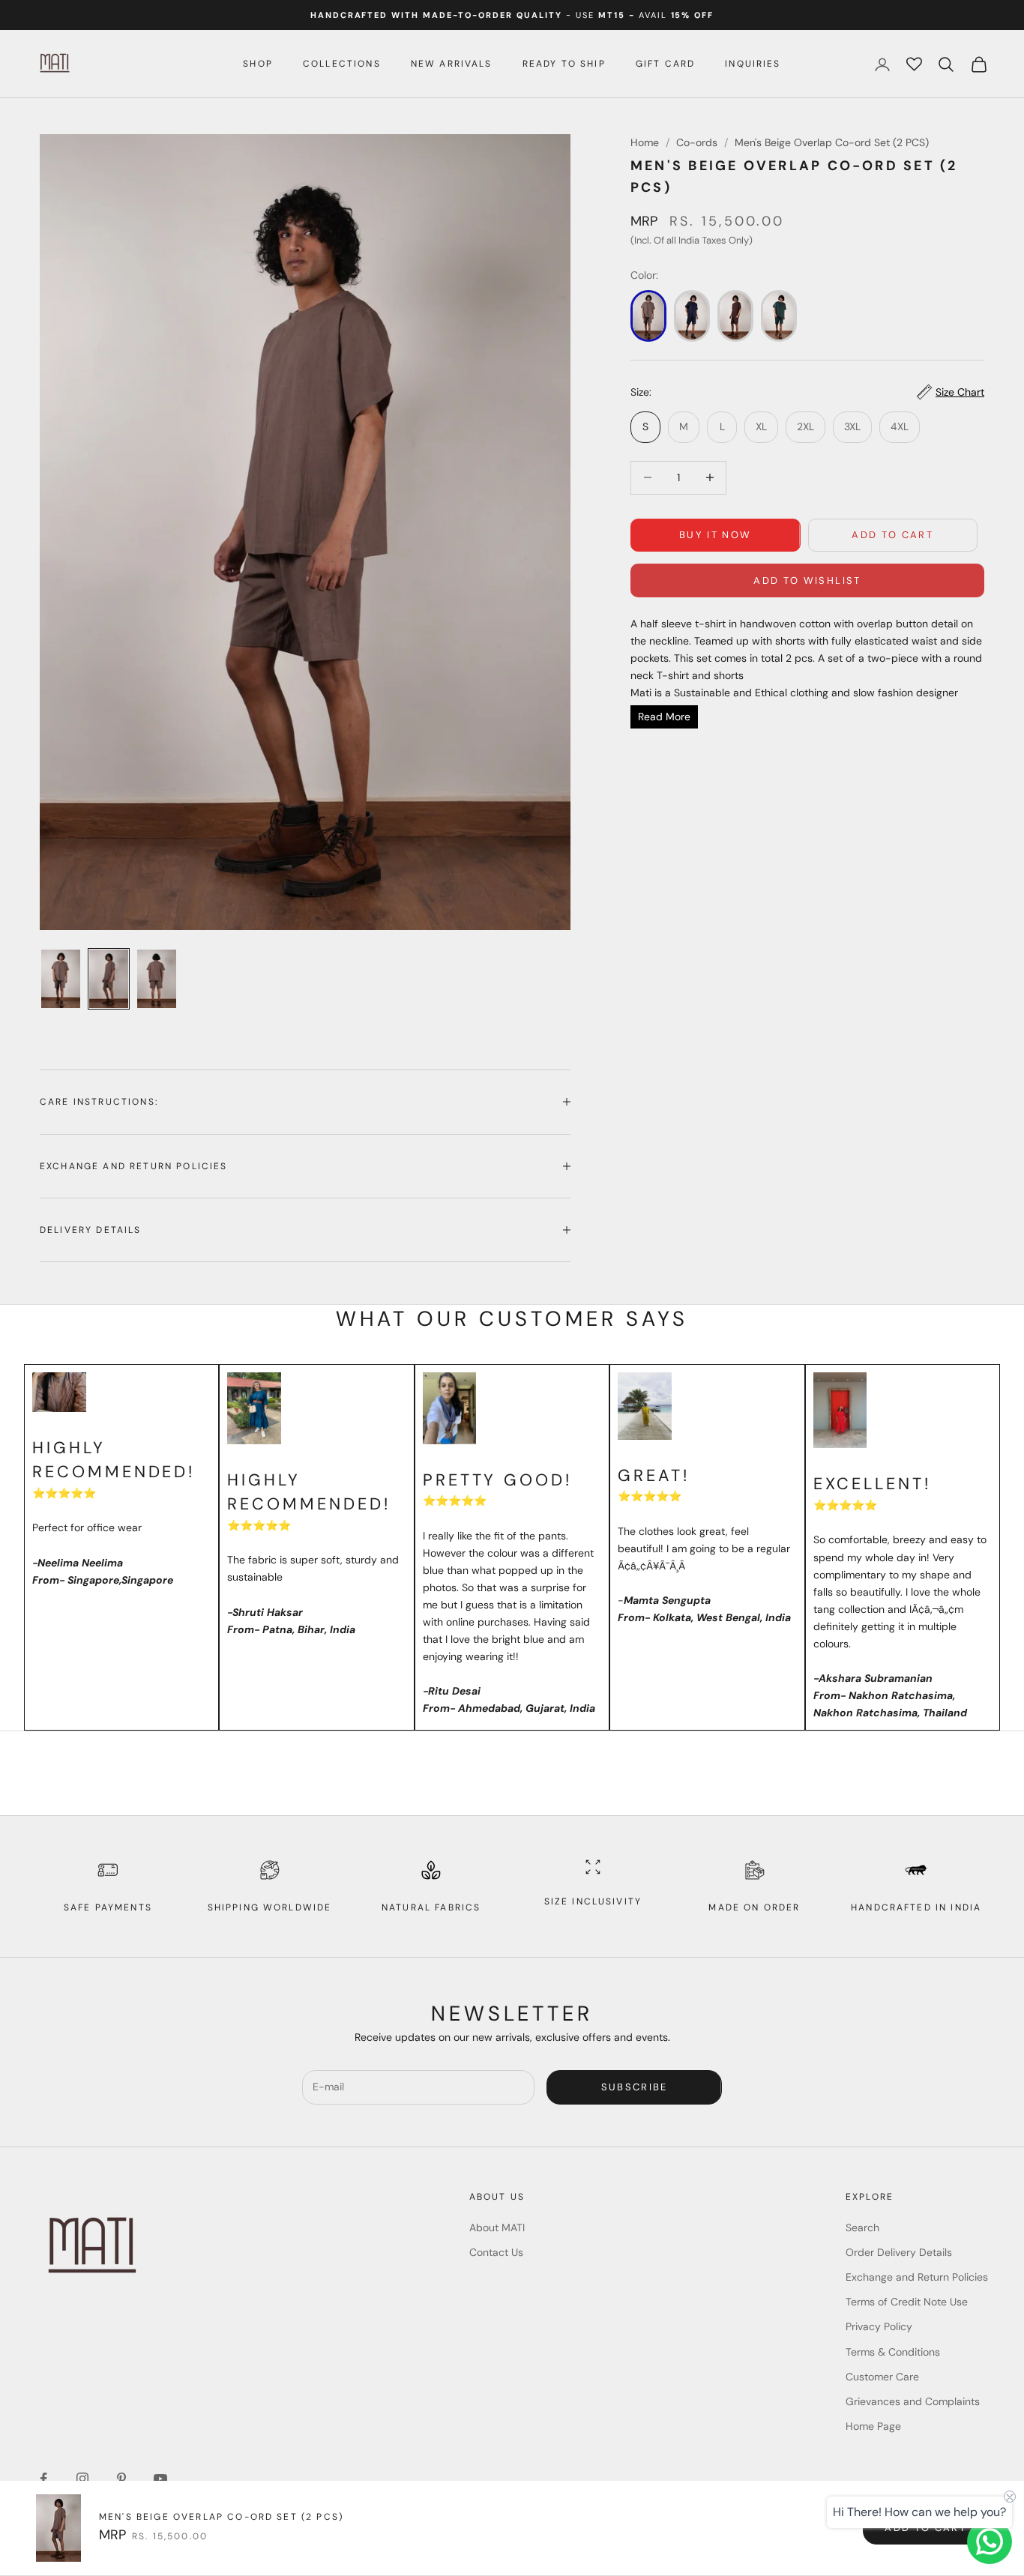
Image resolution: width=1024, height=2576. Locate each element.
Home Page (873, 2426)
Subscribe (635, 2087)
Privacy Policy (879, 2326)
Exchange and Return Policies (917, 2277)
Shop (258, 64)
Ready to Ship (564, 64)
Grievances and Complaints (913, 2401)
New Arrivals (452, 64)
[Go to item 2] (109, 979)
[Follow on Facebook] (43, 2479)
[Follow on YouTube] (160, 2479)
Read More (664, 717)
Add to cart (892, 535)
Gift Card (665, 64)
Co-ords (697, 142)
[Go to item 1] (61, 979)
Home (645, 142)
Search (862, 2227)
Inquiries (753, 64)
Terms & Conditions (893, 2352)
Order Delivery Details (899, 2252)
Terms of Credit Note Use (907, 2302)
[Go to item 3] (157, 979)
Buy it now (715, 535)
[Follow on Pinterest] (121, 2479)
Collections (342, 64)
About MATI (497, 2227)
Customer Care (882, 2377)
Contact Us (496, 2252)
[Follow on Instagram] (82, 2479)
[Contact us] (990, 2542)
